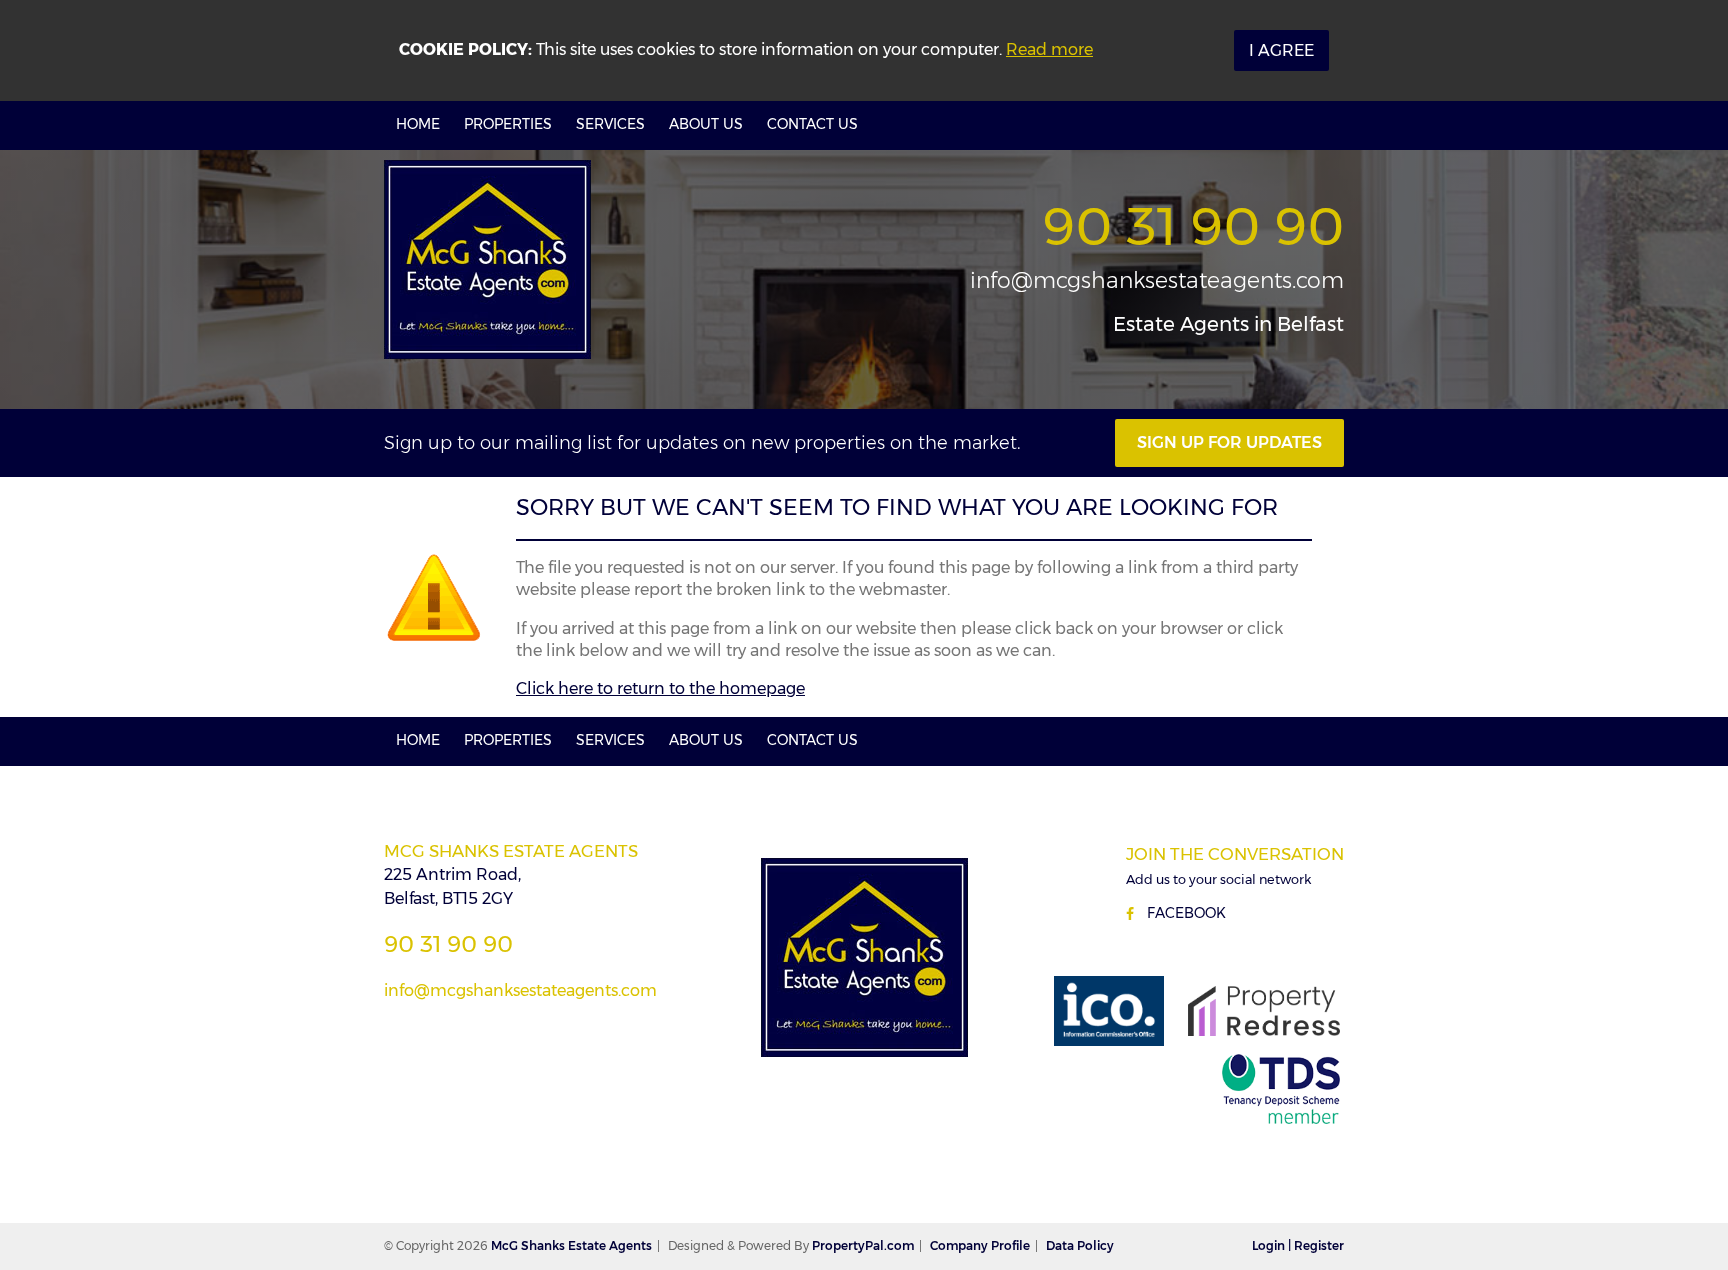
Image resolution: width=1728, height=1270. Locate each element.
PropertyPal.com (863, 1245)
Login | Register (1298, 1245)
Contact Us (812, 124)
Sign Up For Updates (1229, 442)
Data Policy (1080, 1245)
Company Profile (980, 1245)
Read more (1049, 49)
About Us (706, 124)
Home (418, 124)
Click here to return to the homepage (660, 688)
